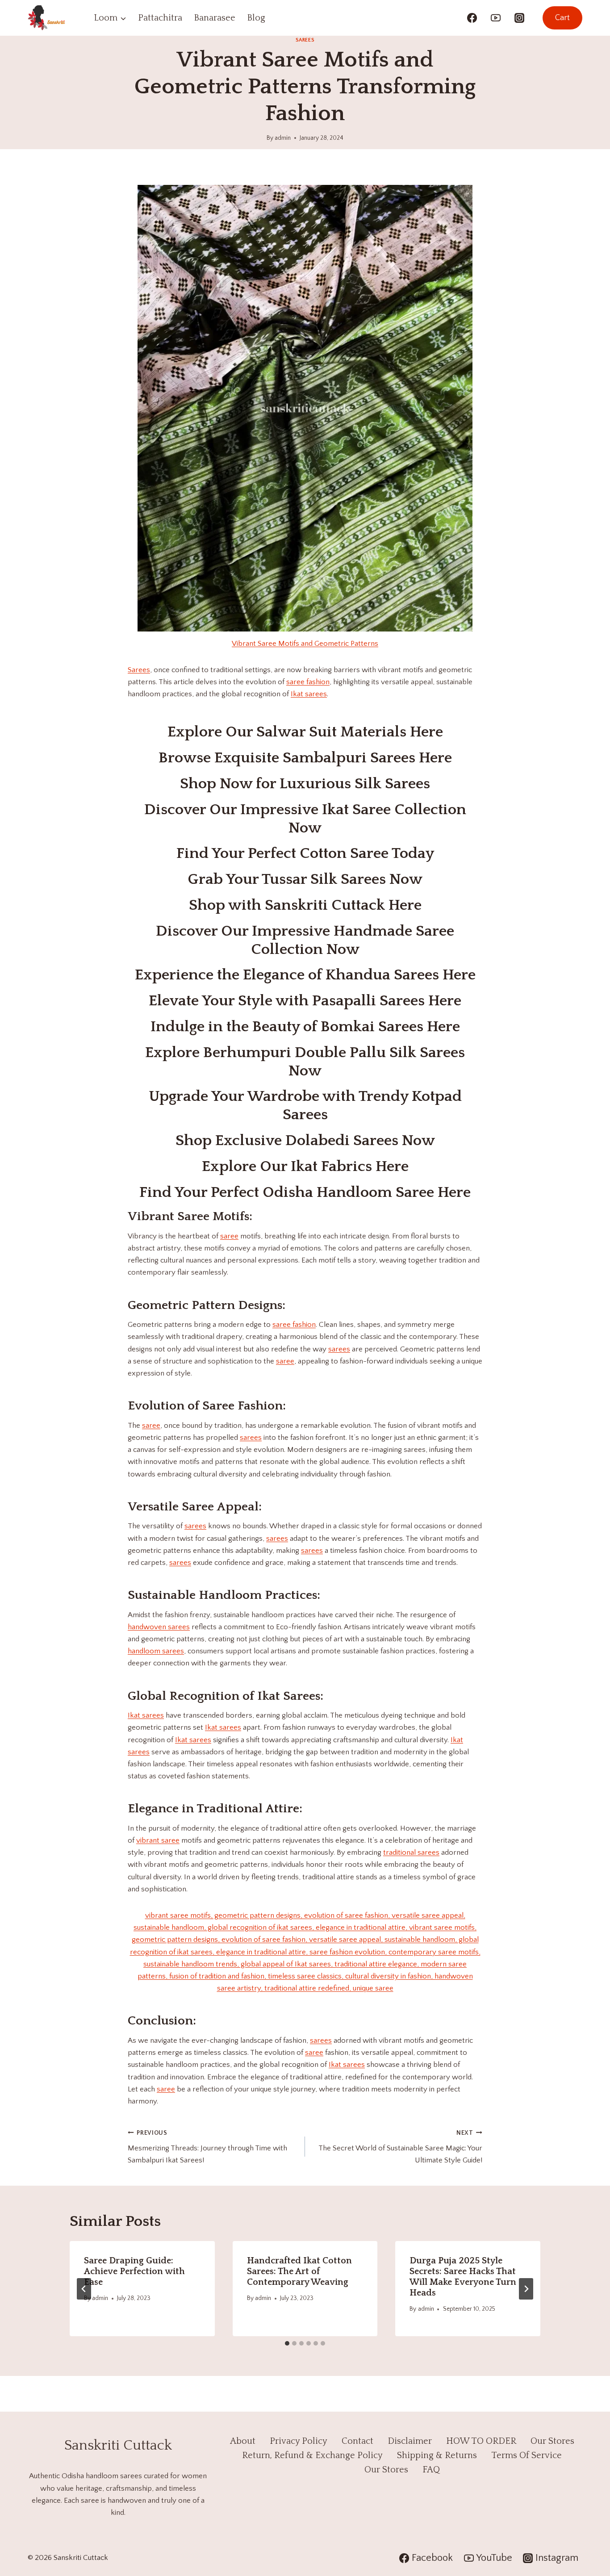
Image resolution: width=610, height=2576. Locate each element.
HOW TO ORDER (481, 2441)
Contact (357, 2441)
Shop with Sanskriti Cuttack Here (305, 905)
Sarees (305, 40)
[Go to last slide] (84, 2289)
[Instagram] (519, 18)
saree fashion (308, 682)
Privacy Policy (299, 2441)
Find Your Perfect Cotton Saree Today (305, 853)
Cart (562, 18)
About (243, 2441)
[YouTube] (496, 18)
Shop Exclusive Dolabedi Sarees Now (305, 1141)
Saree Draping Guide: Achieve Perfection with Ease (134, 2271)
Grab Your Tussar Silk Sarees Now (305, 879)
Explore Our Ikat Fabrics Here (305, 1167)
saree (229, 1236)
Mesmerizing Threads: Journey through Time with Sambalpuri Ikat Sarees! (207, 2147)
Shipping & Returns (437, 2455)
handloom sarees (156, 1651)
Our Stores (552, 2441)
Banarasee (215, 18)
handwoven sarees (159, 1627)
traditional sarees (411, 1853)
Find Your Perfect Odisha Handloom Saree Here (305, 1192)
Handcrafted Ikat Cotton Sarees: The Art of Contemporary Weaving (299, 2271)
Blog (256, 18)
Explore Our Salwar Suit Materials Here (305, 732)
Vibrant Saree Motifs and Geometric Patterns (305, 644)
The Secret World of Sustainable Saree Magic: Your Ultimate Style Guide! (400, 2147)
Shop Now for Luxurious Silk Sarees (305, 784)
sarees (339, 1349)
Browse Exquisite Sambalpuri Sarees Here (305, 758)
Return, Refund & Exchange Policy (312, 2455)
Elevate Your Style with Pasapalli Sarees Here (305, 1001)
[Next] (526, 2289)
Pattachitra (160, 18)
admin (283, 138)
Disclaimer (410, 2441)
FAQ (431, 2470)
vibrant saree (158, 1840)
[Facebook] (472, 18)
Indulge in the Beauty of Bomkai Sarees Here (305, 1027)
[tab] (287, 2343)
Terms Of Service (526, 2455)
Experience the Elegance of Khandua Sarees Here (305, 975)
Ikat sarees (309, 694)
